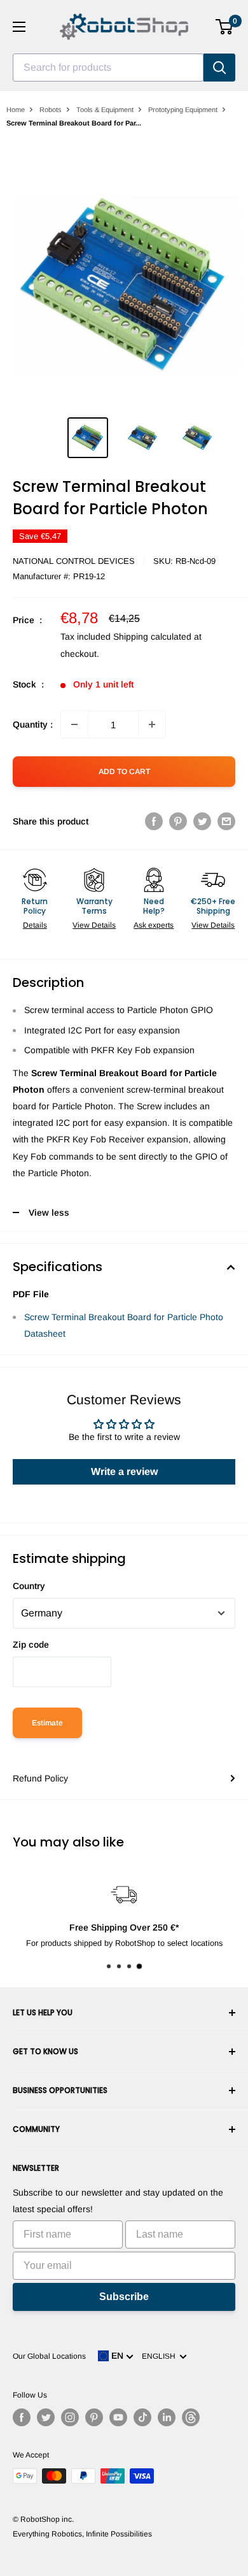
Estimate (47, 1723)
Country (29, 1586)
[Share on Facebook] (154, 821)
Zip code (31, 1644)
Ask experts (154, 925)
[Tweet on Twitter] (202, 821)
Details (35, 925)
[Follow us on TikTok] (142, 2417)
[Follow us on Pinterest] (94, 2417)
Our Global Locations (49, 2356)
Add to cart (124, 772)
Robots (51, 110)
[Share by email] (226, 821)
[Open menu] (19, 27)
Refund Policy (40, 1778)
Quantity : (33, 724)
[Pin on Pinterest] (178, 821)
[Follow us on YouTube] (118, 2417)
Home (16, 110)
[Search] (219, 68)
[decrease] (74, 724)
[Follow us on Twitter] (46, 2417)
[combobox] (108, 68)
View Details (94, 925)
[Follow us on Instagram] (70, 2417)
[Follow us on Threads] (191, 2417)
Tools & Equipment (105, 110)
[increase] (152, 724)
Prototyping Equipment (183, 110)
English (161, 2356)
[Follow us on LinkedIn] (167, 2417)
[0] (225, 27)
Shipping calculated (152, 637)
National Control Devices (74, 561)
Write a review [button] (124, 1471)
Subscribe (124, 2297)
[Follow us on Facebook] (22, 2417)
